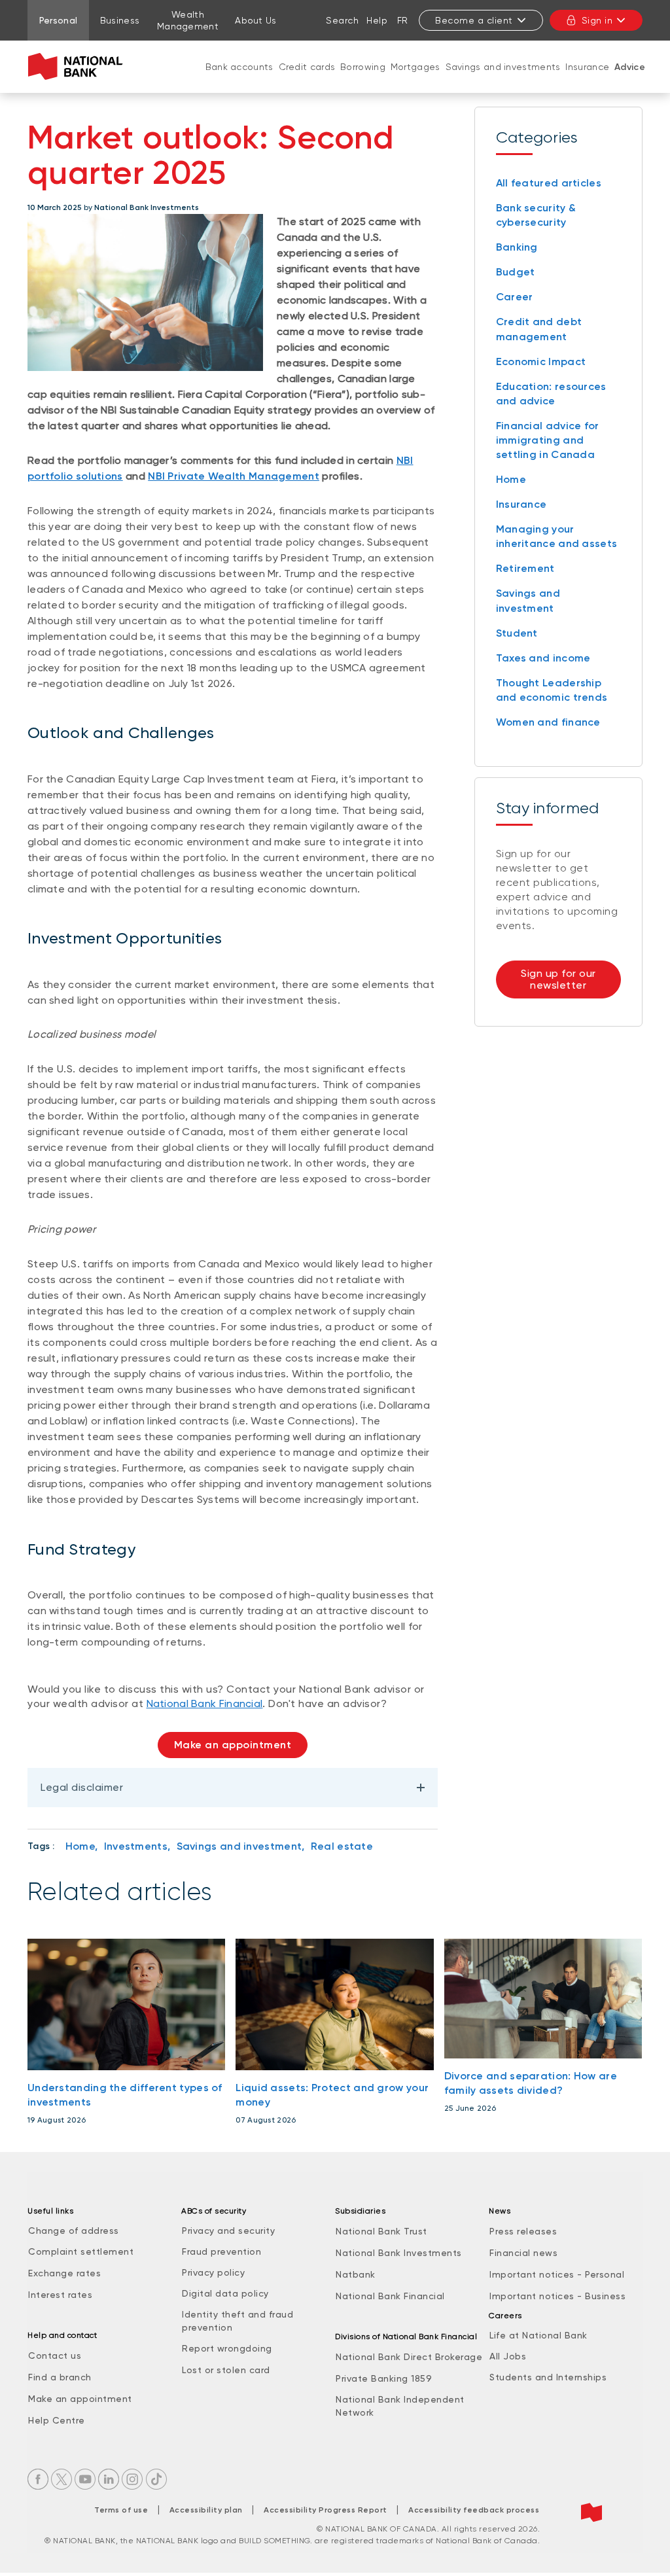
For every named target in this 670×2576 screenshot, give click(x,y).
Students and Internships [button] (548, 2377)
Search (342, 20)
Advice (630, 67)
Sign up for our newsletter (558, 979)
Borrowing (363, 67)
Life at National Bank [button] (538, 2335)
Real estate (342, 1846)
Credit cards (307, 67)
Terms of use (121, 2510)
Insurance (587, 67)
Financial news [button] (523, 2253)
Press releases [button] (523, 2231)
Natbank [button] (356, 2274)
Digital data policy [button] (225, 2293)
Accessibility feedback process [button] (474, 2510)
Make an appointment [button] (80, 2399)
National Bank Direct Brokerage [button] (409, 2357)
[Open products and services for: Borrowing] (363, 80)
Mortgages (415, 67)
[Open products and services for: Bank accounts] (239, 80)
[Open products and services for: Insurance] (588, 80)
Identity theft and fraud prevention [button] (238, 2321)
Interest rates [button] (60, 2295)
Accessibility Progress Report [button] (326, 2510)
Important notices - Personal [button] (557, 2274)
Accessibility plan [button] (206, 2510)
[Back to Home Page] (78, 67)
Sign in (597, 20)
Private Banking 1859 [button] (384, 2378)
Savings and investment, (241, 1846)
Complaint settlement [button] (81, 2251)
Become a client (474, 20)
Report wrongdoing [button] (227, 2348)
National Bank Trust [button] (381, 2231)
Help (377, 20)
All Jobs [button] (508, 2356)
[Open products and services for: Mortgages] (415, 80)
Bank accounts (239, 67)
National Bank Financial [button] (390, 2296)
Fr (403, 20)
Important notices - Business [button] (557, 2296)
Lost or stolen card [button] (226, 2370)
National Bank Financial (205, 1703)
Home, (82, 1846)
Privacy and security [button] (228, 2231)
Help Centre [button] (57, 2420)
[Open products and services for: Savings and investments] (503, 80)
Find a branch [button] (60, 2377)
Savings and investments (503, 67)
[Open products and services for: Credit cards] (307, 80)
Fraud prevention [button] (221, 2251)
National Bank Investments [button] (399, 2253)
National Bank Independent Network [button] (400, 2406)
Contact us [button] (55, 2355)
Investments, (137, 1846)
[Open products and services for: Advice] (630, 80)
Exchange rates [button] (64, 2273)
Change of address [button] (74, 2231)
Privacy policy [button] (213, 2272)
